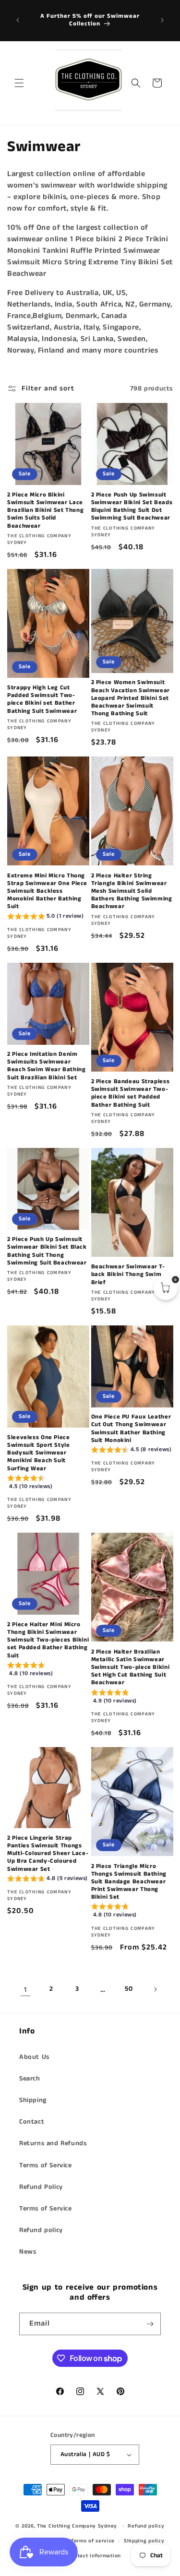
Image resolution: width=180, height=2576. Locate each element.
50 (129, 1989)
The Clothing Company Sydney (77, 2526)
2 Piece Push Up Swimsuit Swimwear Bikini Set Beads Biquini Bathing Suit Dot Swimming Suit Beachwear (132, 507)
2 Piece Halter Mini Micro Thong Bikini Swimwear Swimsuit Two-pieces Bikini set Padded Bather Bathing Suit (48, 1640)
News (28, 2252)
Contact (32, 2122)
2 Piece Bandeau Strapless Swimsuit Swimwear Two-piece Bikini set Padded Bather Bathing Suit (131, 1093)
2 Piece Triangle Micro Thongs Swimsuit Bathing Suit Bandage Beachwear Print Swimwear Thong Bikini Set (129, 1882)
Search (30, 2079)
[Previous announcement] (18, 20)
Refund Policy (41, 2187)
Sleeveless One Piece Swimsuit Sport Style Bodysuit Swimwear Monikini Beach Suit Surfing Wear (39, 1453)
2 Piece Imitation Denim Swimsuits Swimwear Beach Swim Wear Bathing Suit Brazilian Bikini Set (47, 1066)
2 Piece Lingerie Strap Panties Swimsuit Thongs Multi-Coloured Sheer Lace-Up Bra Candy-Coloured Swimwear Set (48, 1854)
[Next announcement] (162, 20)
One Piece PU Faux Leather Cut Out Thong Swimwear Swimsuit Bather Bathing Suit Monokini (131, 1429)
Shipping (33, 2100)
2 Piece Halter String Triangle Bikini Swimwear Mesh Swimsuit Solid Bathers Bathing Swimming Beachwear (132, 892)
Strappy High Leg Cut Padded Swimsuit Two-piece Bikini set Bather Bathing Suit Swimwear (42, 700)
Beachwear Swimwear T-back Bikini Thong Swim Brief (128, 1275)
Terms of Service (46, 2165)
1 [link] (25, 1990)
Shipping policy (144, 2541)
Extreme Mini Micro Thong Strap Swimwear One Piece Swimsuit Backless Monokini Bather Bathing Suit (47, 892)
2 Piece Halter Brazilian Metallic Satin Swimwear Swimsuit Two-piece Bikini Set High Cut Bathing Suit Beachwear (131, 1668)
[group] (45, 917)
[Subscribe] (150, 2324)
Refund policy (41, 2230)
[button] (19, 83)
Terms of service (93, 2541)
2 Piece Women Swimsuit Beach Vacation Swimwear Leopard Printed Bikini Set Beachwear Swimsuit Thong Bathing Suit (131, 698)
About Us (34, 2057)
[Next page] (155, 1989)
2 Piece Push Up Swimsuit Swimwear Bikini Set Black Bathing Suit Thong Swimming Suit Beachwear (47, 1251)
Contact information (95, 2556)
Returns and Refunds (53, 2143)
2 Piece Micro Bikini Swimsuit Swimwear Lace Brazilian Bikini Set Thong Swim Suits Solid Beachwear (45, 511)
